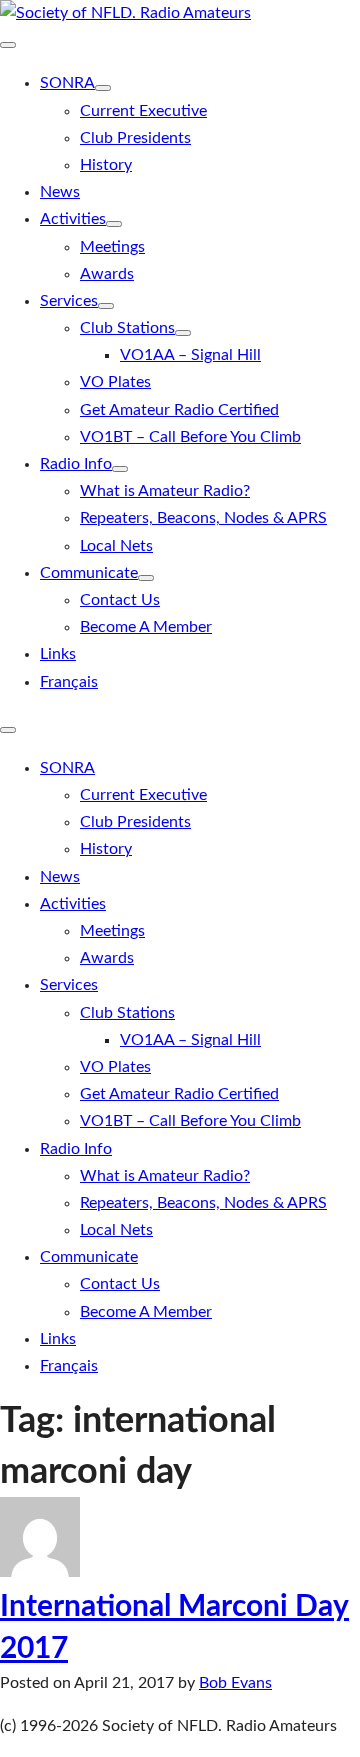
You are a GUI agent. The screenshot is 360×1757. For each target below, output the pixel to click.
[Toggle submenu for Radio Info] (120, 469)
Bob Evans (235, 1683)
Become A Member (146, 627)
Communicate (89, 573)
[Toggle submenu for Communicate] (146, 578)
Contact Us (120, 600)
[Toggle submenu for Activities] (114, 224)
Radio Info (76, 464)
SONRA (67, 83)
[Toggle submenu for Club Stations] (183, 333)
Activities (73, 219)
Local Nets (116, 546)
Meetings (112, 247)
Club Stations (127, 328)
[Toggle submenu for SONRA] (103, 88)
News (60, 192)
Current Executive (143, 111)
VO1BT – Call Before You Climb (190, 437)
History (106, 165)
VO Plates (115, 382)
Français (69, 682)
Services (69, 301)
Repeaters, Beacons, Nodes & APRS (203, 518)
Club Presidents (135, 138)
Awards (107, 274)
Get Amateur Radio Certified (179, 410)
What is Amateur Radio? (165, 491)
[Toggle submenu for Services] (106, 306)
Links (58, 654)
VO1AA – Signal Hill (190, 355)
